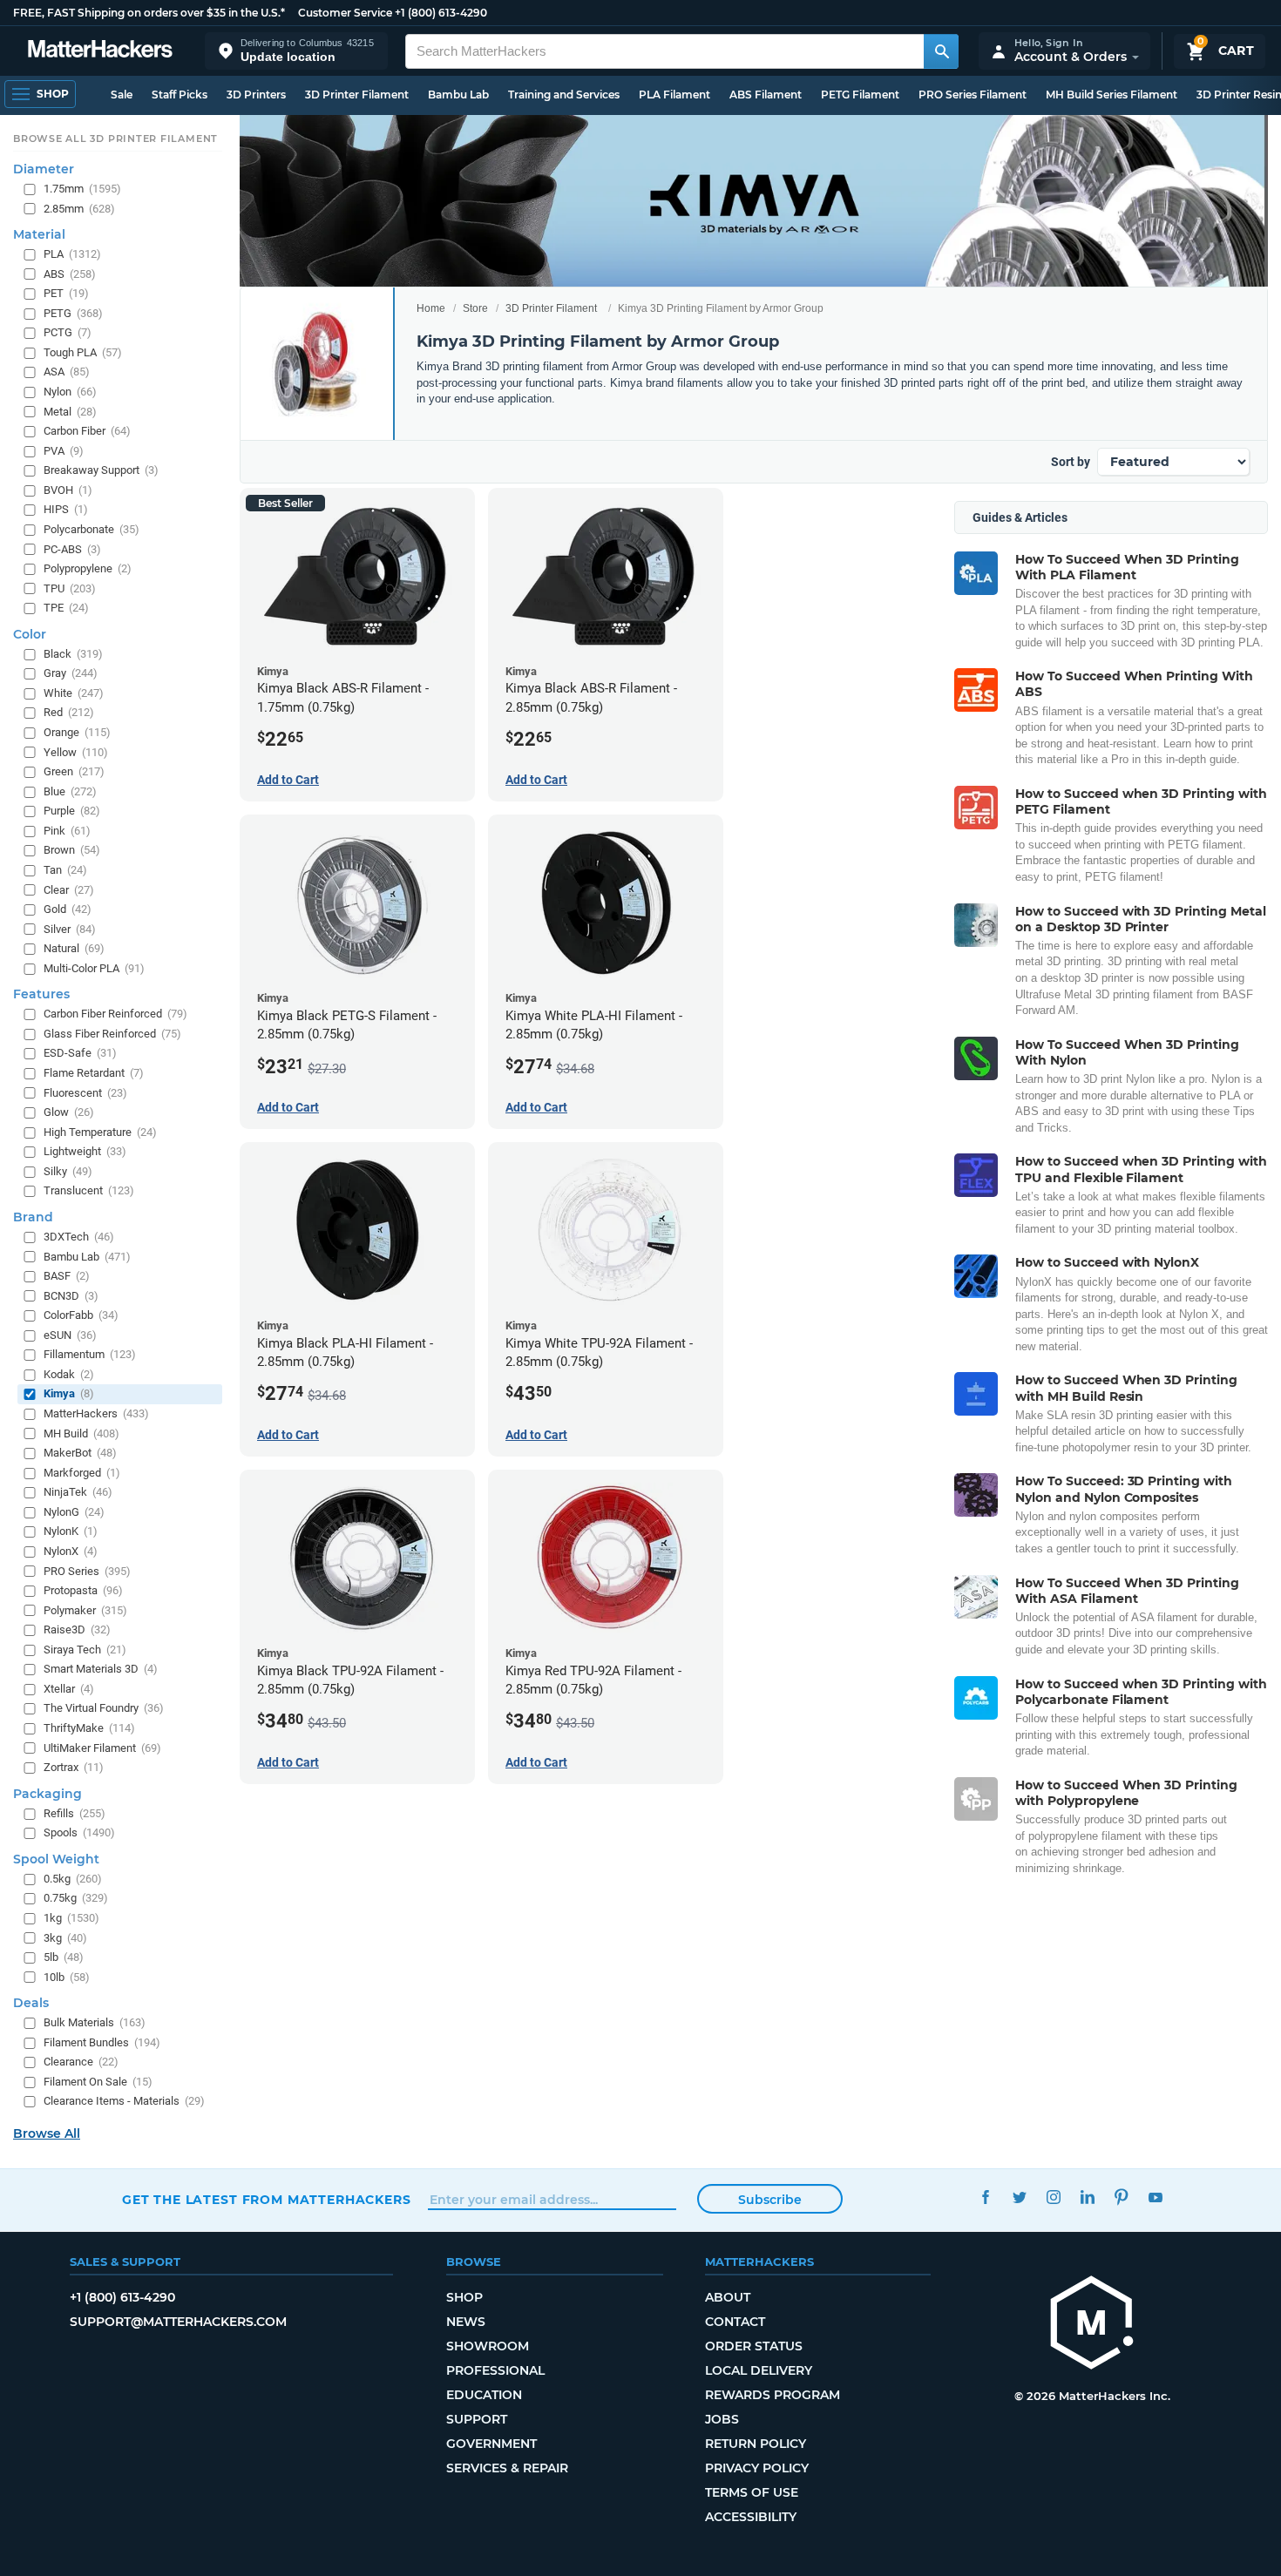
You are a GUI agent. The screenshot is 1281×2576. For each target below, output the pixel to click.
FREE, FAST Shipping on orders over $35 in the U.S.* (149, 13)
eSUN (70, 1335)
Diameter (44, 169)
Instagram (1053, 2197)
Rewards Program (773, 2395)
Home (431, 308)
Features (41, 994)
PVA (64, 450)
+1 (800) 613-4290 (441, 13)
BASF (67, 1276)
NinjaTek (78, 1492)
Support (477, 2419)
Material (39, 234)
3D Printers (256, 95)
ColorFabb (81, 1315)
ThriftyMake (89, 1728)
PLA (72, 254)
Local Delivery (759, 2370)
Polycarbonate (91, 529)
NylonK (71, 1531)
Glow (69, 1112)
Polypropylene (88, 568)
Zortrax (74, 1767)
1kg (71, 1918)
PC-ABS (72, 548)
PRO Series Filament (973, 95)
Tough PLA (83, 352)
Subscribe (770, 2200)
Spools (79, 1832)
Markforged (82, 1472)
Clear (69, 889)
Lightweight (85, 1151)
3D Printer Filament (357, 95)
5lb (64, 1957)
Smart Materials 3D (101, 1669)
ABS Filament (766, 95)
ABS (70, 273)
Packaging (47, 1793)
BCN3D (71, 1295)
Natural (74, 948)
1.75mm (82, 189)
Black (73, 654)
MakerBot (80, 1453)
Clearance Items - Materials (124, 2101)
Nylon (70, 392)
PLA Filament (674, 95)
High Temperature (100, 1131)
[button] (296, 51)
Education (484, 2395)
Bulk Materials (95, 2022)
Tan (65, 870)
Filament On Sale (98, 2082)
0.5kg (73, 1879)
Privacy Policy (757, 2468)
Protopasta (83, 1590)
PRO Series (87, 1570)
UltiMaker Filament (102, 1747)
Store (475, 308)
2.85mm (79, 208)
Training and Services (564, 95)
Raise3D (77, 1629)
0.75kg (76, 1898)
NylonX (71, 1551)
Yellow (76, 751)
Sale (122, 95)
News (466, 2322)
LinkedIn (1087, 2197)
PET (66, 293)
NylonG (74, 1512)
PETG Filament (860, 95)
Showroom (488, 2346)
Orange (77, 732)
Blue (70, 791)
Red (69, 712)
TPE (66, 608)
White (74, 693)
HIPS (66, 509)
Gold (68, 909)
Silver (70, 928)
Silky (68, 1171)
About (728, 2297)
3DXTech (79, 1237)
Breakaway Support (101, 470)
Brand (33, 1217)
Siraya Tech (85, 1650)
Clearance (81, 2062)
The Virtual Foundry (104, 1708)
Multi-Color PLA (94, 968)
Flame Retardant (94, 1073)
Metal (70, 411)
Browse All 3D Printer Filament (115, 139)
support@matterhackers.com (178, 2322)
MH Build (81, 1433)
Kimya (69, 1393)
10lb (67, 1976)
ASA (67, 372)
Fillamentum (90, 1354)
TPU (70, 588)
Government (491, 2444)
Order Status (754, 2346)
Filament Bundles (102, 2042)
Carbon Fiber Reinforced (115, 1014)
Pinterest (1121, 2197)
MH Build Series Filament (1112, 95)
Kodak (69, 1374)
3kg (65, 1937)
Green (74, 771)
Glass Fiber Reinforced (112, 1034)
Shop (464, 2297)
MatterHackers (96, 1413)
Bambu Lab (458, 95)
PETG (73, 313)
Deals (31, 2003)
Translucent (89, 1190)
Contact (735, 2322)
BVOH (68, 490)
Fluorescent (85, 1092)
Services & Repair (507, 2468)
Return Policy (756, 2444)
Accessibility (751, 2517)
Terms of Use (752, 2492)
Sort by (1071, 462)
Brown (72, 850)
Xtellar (69, 1689)
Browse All (47, 2133)
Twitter (1019, 2197)
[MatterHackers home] (100, 51)
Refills (75, 1812)
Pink (67, 831)
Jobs (722, 2419)
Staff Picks (180, 95)
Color (30, 634)
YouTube (1155, 2197)
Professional (495, 2370)
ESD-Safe (80, 1053)
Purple (72, 811)
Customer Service (345, 13)
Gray (71, 673)
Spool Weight (56, 1859)
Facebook (985, 2197)
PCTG (68, 332)
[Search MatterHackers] (941, 51)
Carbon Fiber (87, 431)
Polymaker (85, 1609)
